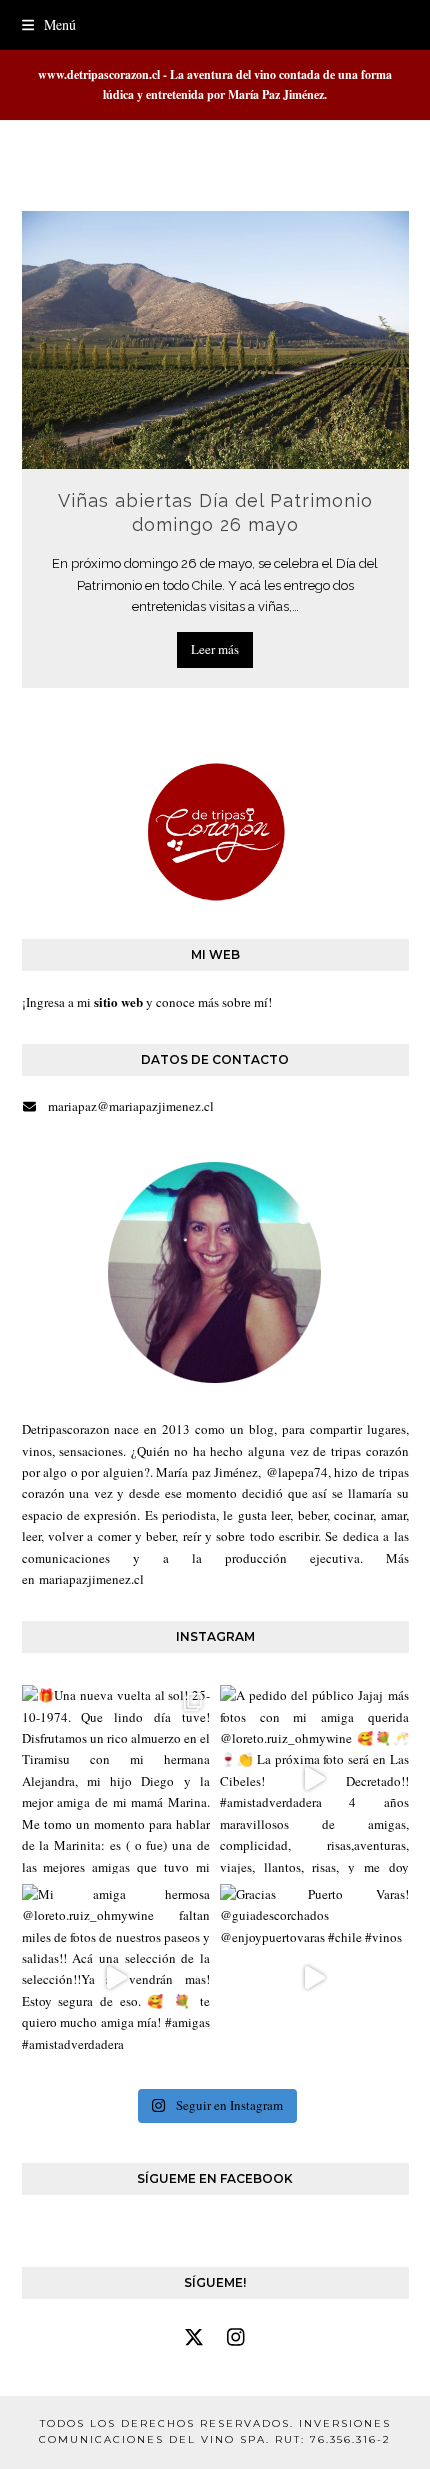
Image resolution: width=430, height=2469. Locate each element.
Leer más (215, 649)
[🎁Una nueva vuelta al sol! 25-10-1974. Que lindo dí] (116, 1779)
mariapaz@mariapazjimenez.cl (131, 1106)
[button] (49, 24)
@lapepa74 (297, 1472)
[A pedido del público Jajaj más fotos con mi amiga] (314, 1779)
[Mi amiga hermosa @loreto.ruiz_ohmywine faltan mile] (116, 1978)
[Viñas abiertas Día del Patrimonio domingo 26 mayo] (215, 338)
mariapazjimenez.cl (91, 1579)
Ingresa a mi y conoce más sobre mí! (149, 1002)
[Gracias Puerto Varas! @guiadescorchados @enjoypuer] (314, 1978)
